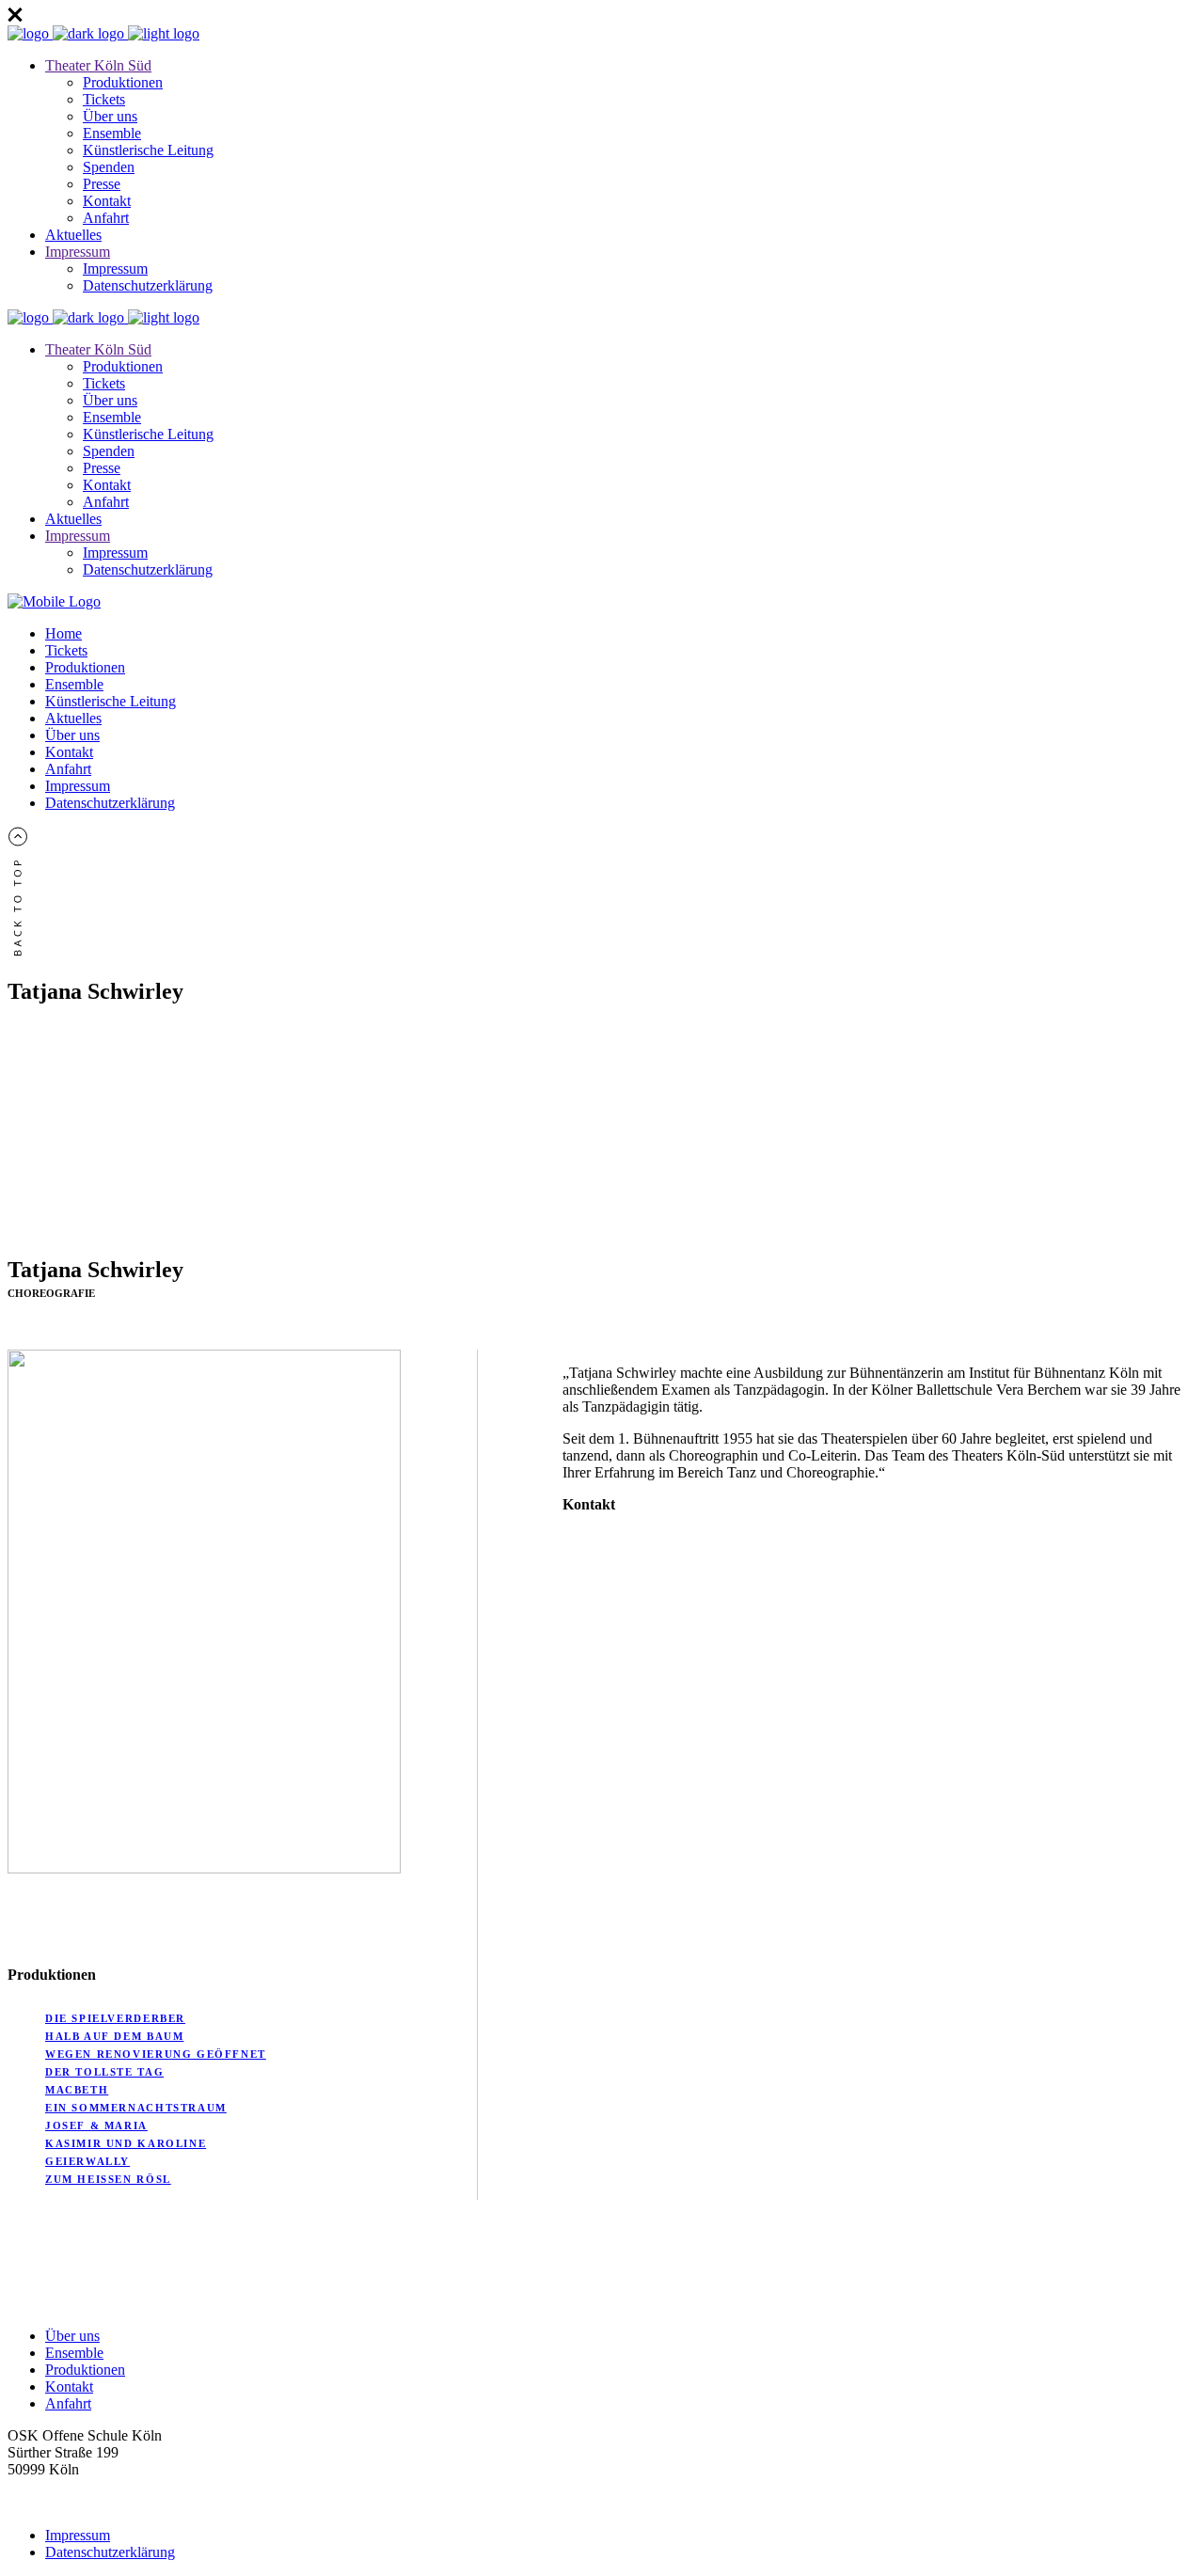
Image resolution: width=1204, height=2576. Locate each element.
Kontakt (69, 2386)
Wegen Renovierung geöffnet (156, 2054)
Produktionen (85, 2370)
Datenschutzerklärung (110, 2552)
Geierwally (87, 2161)
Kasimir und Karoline (126, 2143)
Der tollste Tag (104, 2072)
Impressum (78, 2535)
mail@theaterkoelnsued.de (86, 2486)
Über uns (72, 2336)
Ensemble (74, 2353)
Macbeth (77, 2090)
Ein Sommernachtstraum (136, 2108)
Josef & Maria (96, 2126)
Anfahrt (68, 2403)
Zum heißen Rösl (108, 2179)
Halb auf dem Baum (114, 2036)
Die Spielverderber (115, 2018)
